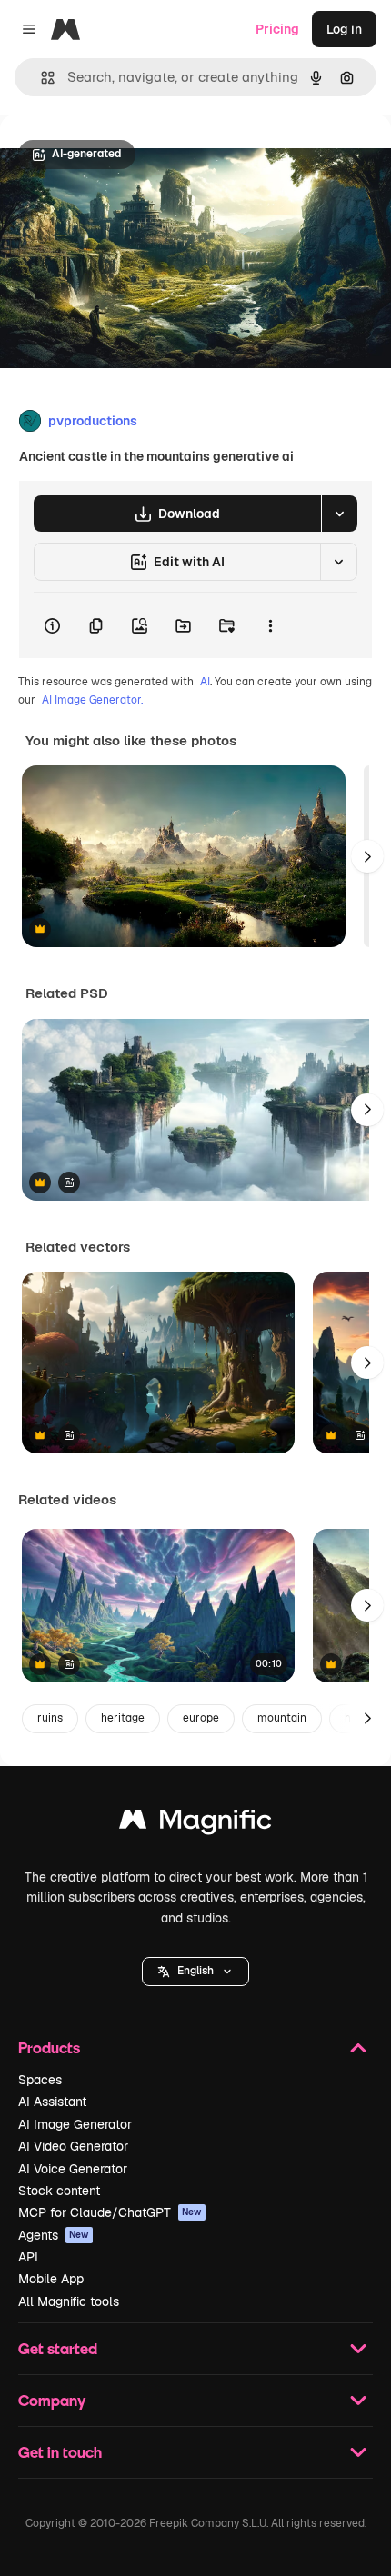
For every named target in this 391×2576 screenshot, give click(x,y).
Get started (58, 2348)
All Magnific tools (69, 2301)
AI (205, 682)
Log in (344, 29)
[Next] (367, 856)
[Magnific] (195, 1824)
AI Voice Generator (73, 2169)
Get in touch (60, 2452)
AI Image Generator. (92, 700)
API (28, 2257)
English (195, 1971)
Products (49, 2047)
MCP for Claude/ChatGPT (110, 2212)
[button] (195, 1972)
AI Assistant (52, 2102)
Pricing (277, 29)
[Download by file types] (339, 514)
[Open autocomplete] (40, 78)
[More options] (270, 625)
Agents (54, 2235)
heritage (123, 1718)
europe (201, 1718)
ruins (50, 1718)
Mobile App (51, 2279)
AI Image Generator (75, 2124)
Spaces (40, 2080)
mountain (282, 1718)
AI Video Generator (73, 2146)
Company (52, 2400)
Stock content (59, 2191)
